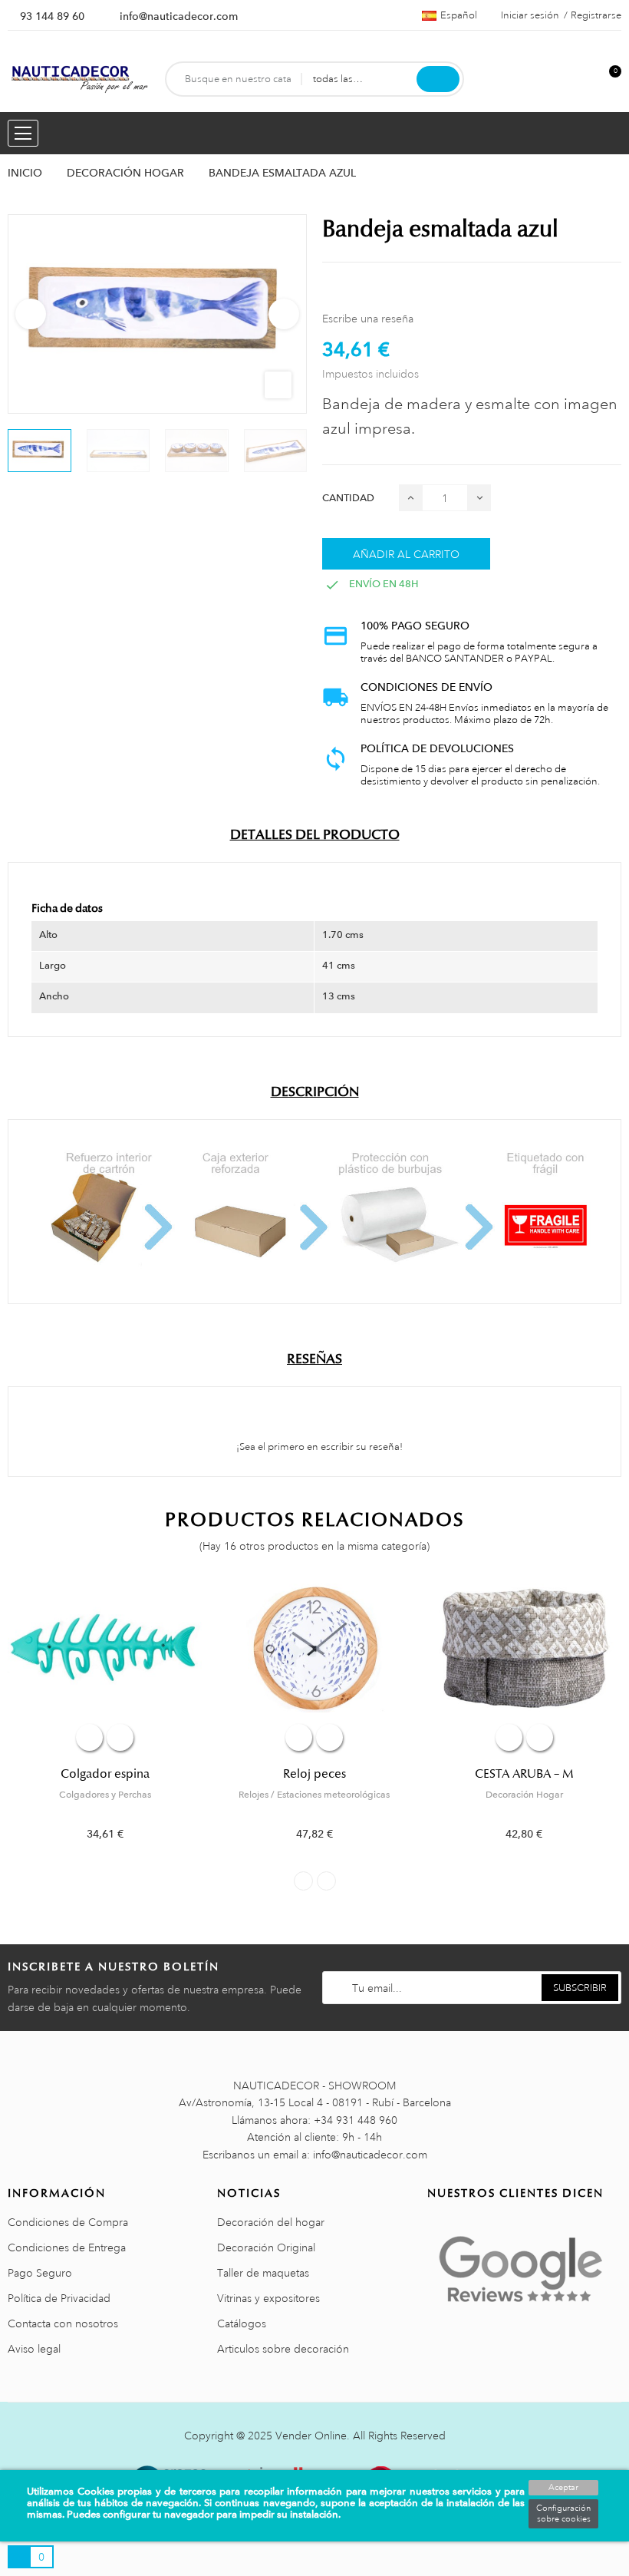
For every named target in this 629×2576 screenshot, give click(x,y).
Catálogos (242, 2323)
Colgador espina (105, 1774)
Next (284, 314)
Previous (31, 314)
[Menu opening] (23, 133)
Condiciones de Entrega (67, 2247)
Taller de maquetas (263, 2273)
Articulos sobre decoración (283, 2349)
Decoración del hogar (271, 2222)
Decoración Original (266, 2247)
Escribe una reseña (368, 319)
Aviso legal (34, 2349)
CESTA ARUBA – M (524, 1774)
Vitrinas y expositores (268, 2298)
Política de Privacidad (59, 2298)
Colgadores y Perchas (105, 1795)
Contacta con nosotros (63, 2323)
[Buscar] (438, 79)
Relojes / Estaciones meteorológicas (314, 1795)
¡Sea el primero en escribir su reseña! (318, 1447)
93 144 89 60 (52, 16)
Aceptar (563, 2488)
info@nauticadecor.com (179, 16)
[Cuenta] (584, 79)
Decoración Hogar (524, 1795)
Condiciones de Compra (68, 2222)
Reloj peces (314, 1774)
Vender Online (311, 2436)
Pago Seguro (40, 2273)
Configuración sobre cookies (563, 2514)
